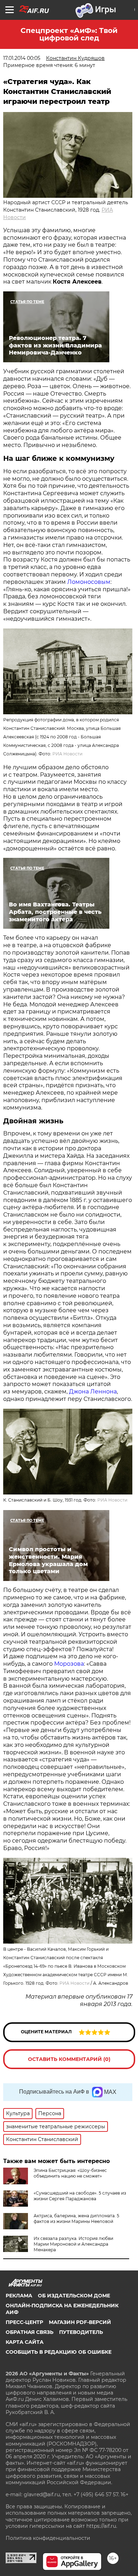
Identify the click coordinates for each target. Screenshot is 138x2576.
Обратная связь (30, 2332)
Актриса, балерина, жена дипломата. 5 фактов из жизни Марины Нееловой (76, 2219)
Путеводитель (81, 2332)
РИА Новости (67, 754)
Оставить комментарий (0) (69, 2059)
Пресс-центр (24, 2322)
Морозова (69, 1664)
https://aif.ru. (102, 2526)
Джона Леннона (93, 1392)
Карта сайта (25, 2342)
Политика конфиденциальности (48, 2538)
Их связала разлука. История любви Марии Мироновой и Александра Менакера (73, 2244)
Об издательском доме (74, 2296)
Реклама (19, 2296)
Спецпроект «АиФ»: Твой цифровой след (69, 34)
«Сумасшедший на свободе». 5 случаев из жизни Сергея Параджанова (80, 2196)
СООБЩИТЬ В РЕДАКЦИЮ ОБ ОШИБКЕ (59, 2352)
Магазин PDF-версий (80, 2322)
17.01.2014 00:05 (22, 58)
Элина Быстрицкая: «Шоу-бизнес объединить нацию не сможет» (70, 2173)
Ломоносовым (89, 582)
